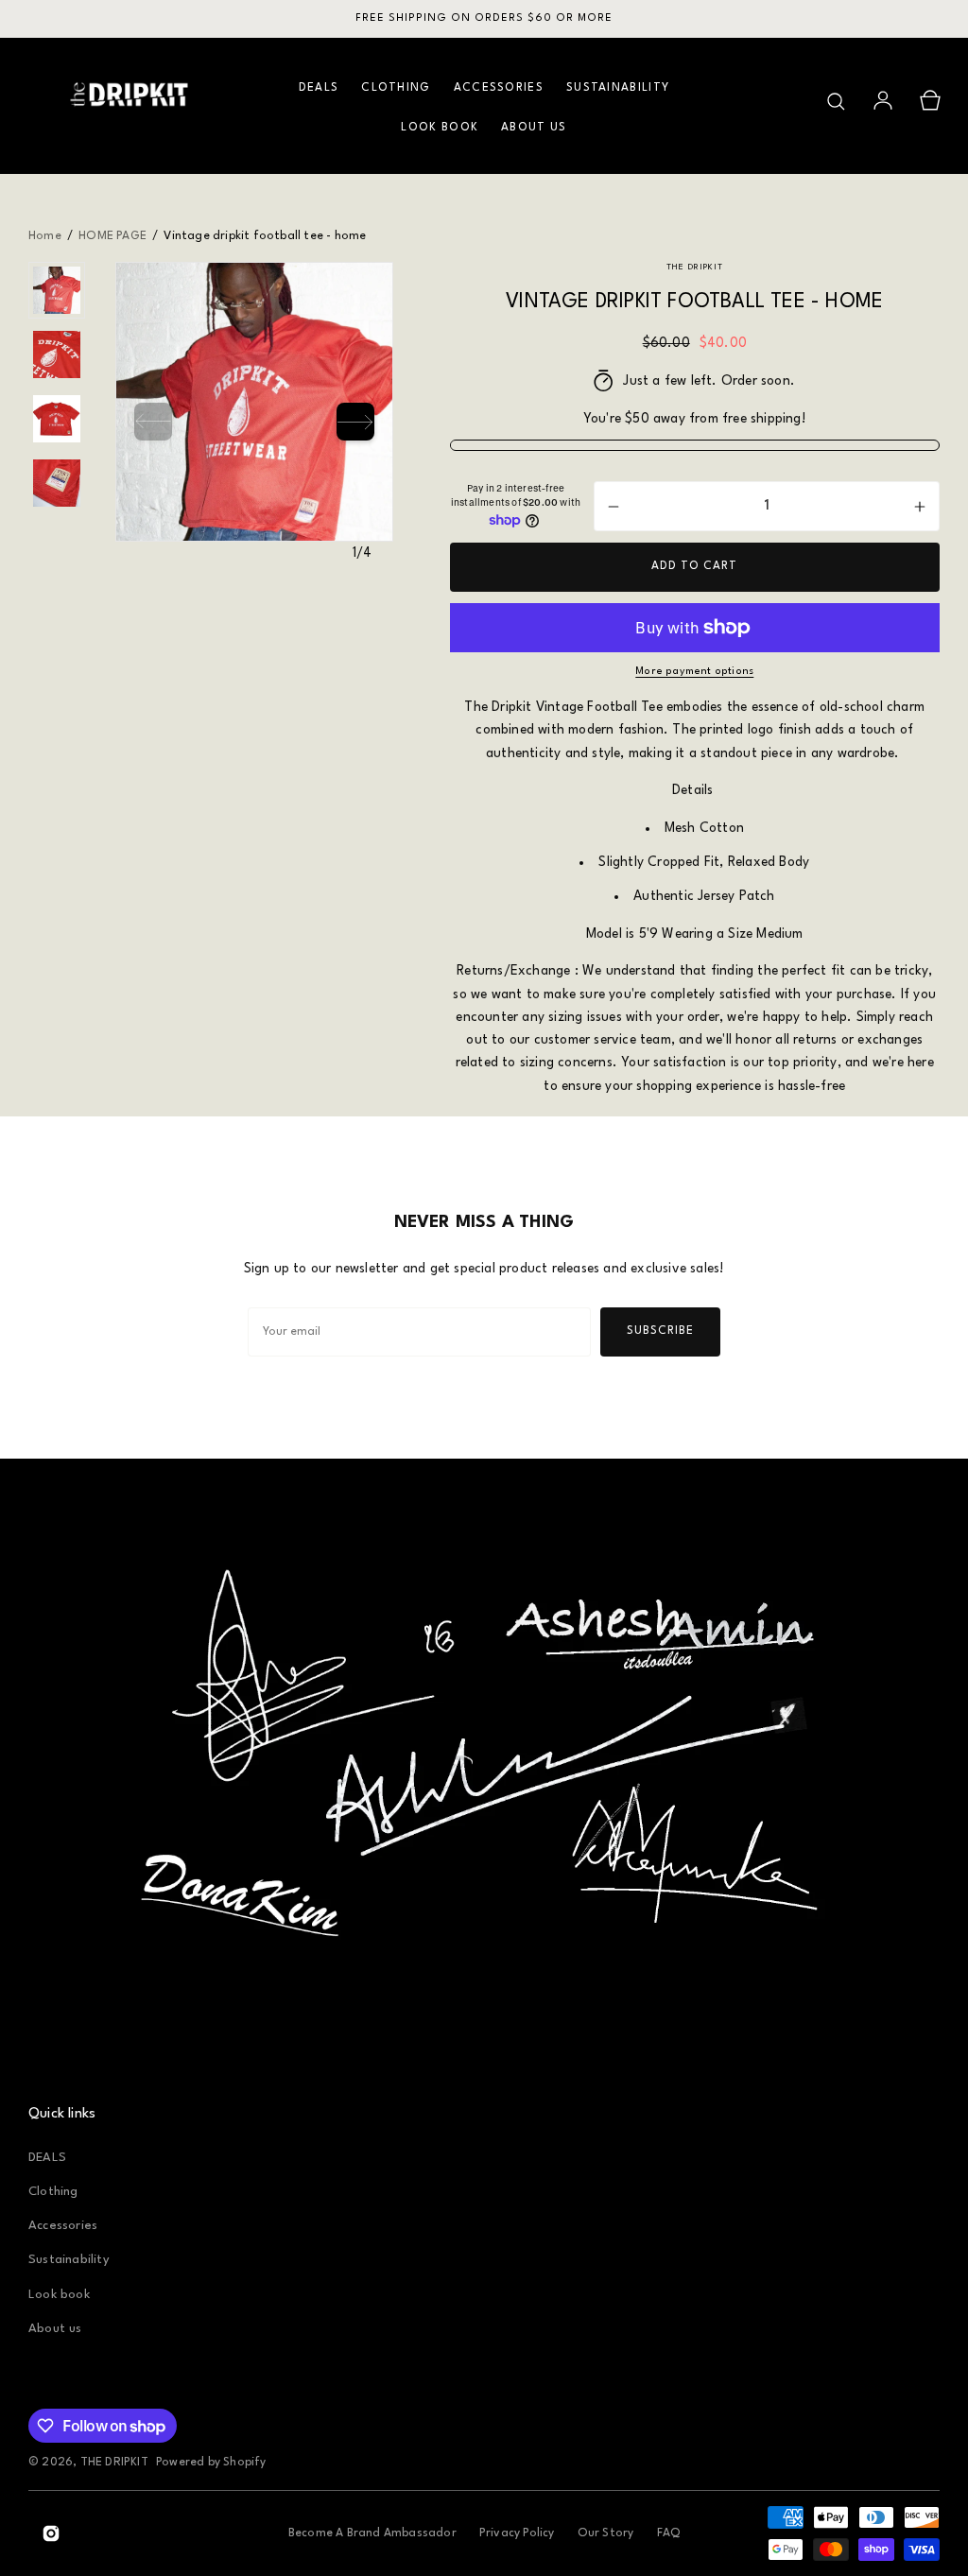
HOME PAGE (112, 236)
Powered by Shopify (211, 2463)
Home (46, 236)
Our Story (606, 2533)
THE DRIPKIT (114, 2463)
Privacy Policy (517, 2533)
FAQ (669, 2533)
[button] (836, 101)
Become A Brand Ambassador (372, 2533)
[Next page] (355, 422)
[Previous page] (153, 422)
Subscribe (660, 1331)
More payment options (694, 672)
